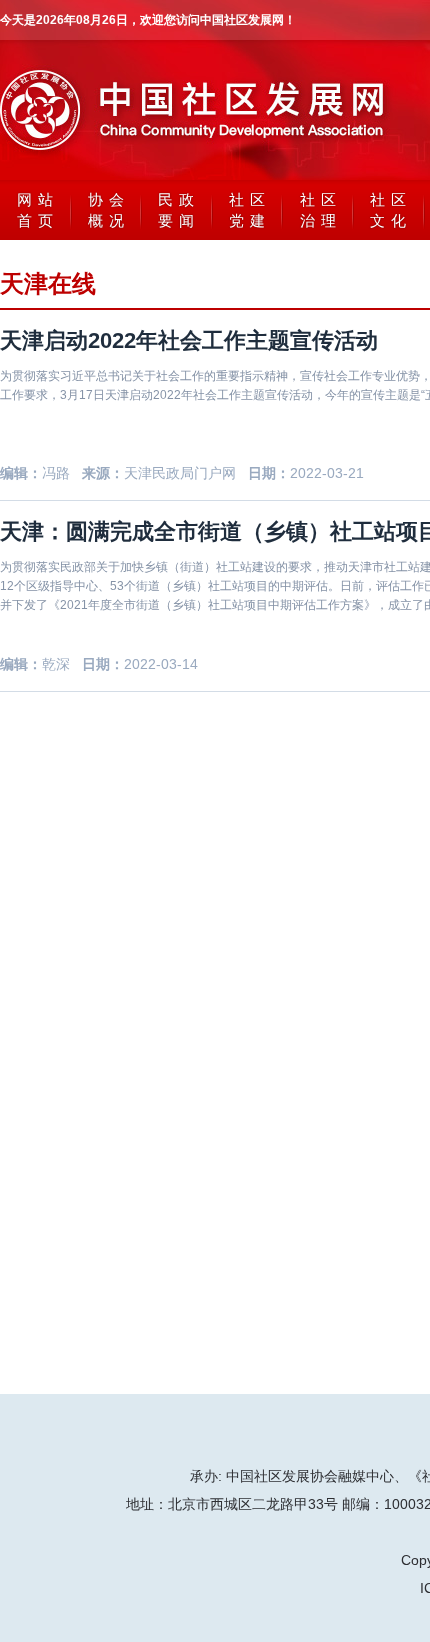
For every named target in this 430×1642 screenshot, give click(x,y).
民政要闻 (179, 210)
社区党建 (250, 210)
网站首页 (38, 210)
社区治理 (321, 210)
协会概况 (109, 210)
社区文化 (391, 210)
